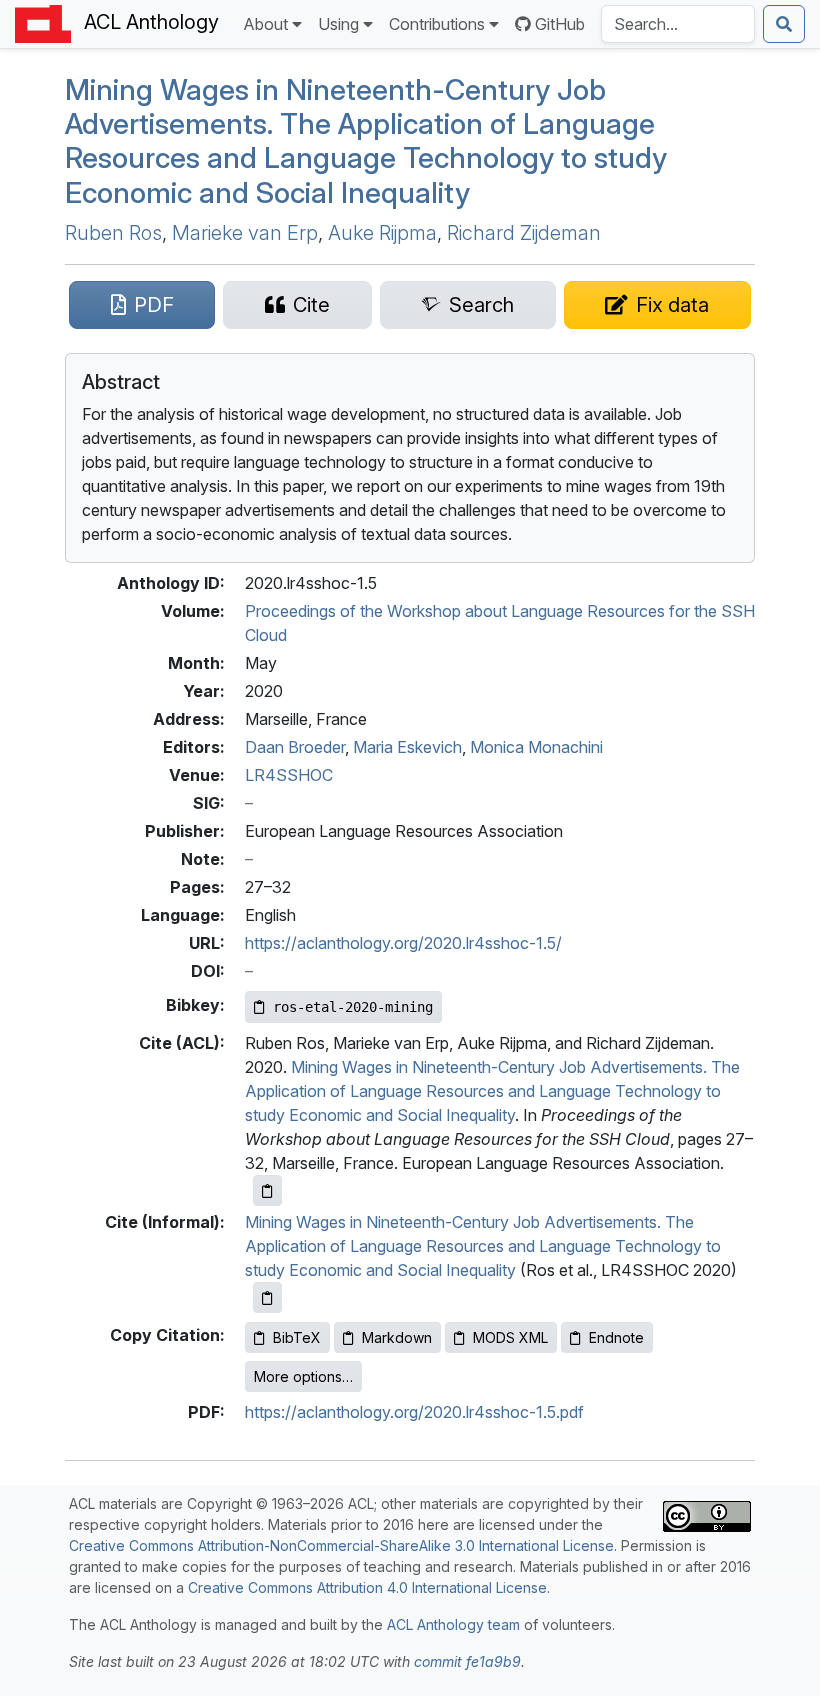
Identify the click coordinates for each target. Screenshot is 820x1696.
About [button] (265, 24)
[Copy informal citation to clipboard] (267, 1297)
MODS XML (510, 1337)
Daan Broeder (295, 747)
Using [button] (338, 24)
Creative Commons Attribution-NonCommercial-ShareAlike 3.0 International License (341, 1545)
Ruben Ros (113, 233)
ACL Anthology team (453, 1624)
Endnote (616, 1337)
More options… (303, 1376)
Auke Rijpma (382, 233)
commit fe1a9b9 (467, 1661)
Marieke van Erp (245, 233)
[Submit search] (784, 24)
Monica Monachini (536, 747)
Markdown (397, 1337)
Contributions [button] (437, 24)
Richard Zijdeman (524, 233)
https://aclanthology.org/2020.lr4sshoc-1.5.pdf (414, 1412)
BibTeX (297, 1337)
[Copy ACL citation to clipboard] (267, 1190)
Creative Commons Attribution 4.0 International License (367, 1587)
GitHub (560, 24)
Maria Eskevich (407, 747)
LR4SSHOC (289, 775)
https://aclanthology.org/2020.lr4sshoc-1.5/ (403, 943)
